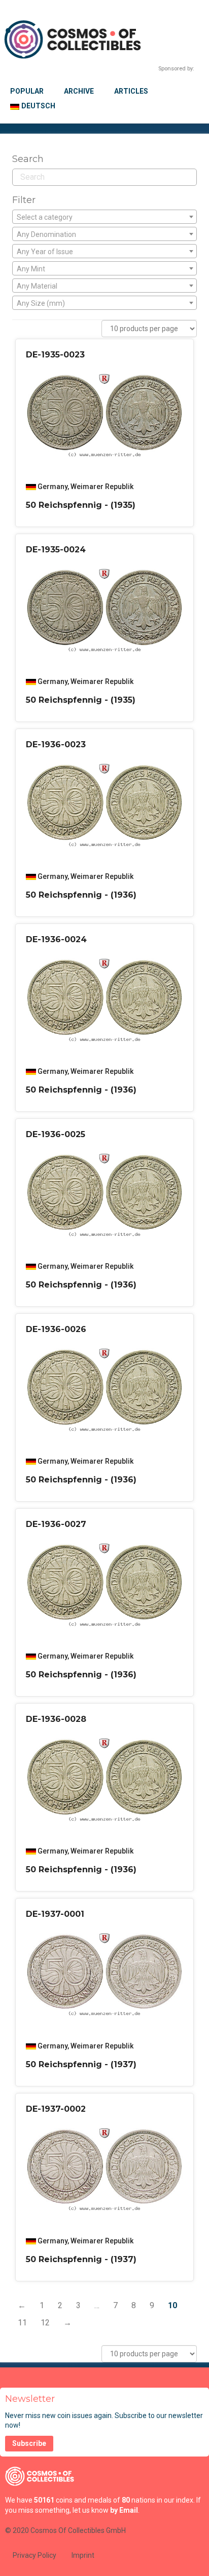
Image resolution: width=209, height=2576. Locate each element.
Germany (53, 487)
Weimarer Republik (102, 487)
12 (45, 2323)
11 (22, 2323)
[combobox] (104, 217)
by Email (124, 2510)
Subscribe (29, 2443)
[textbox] (104, 217)
